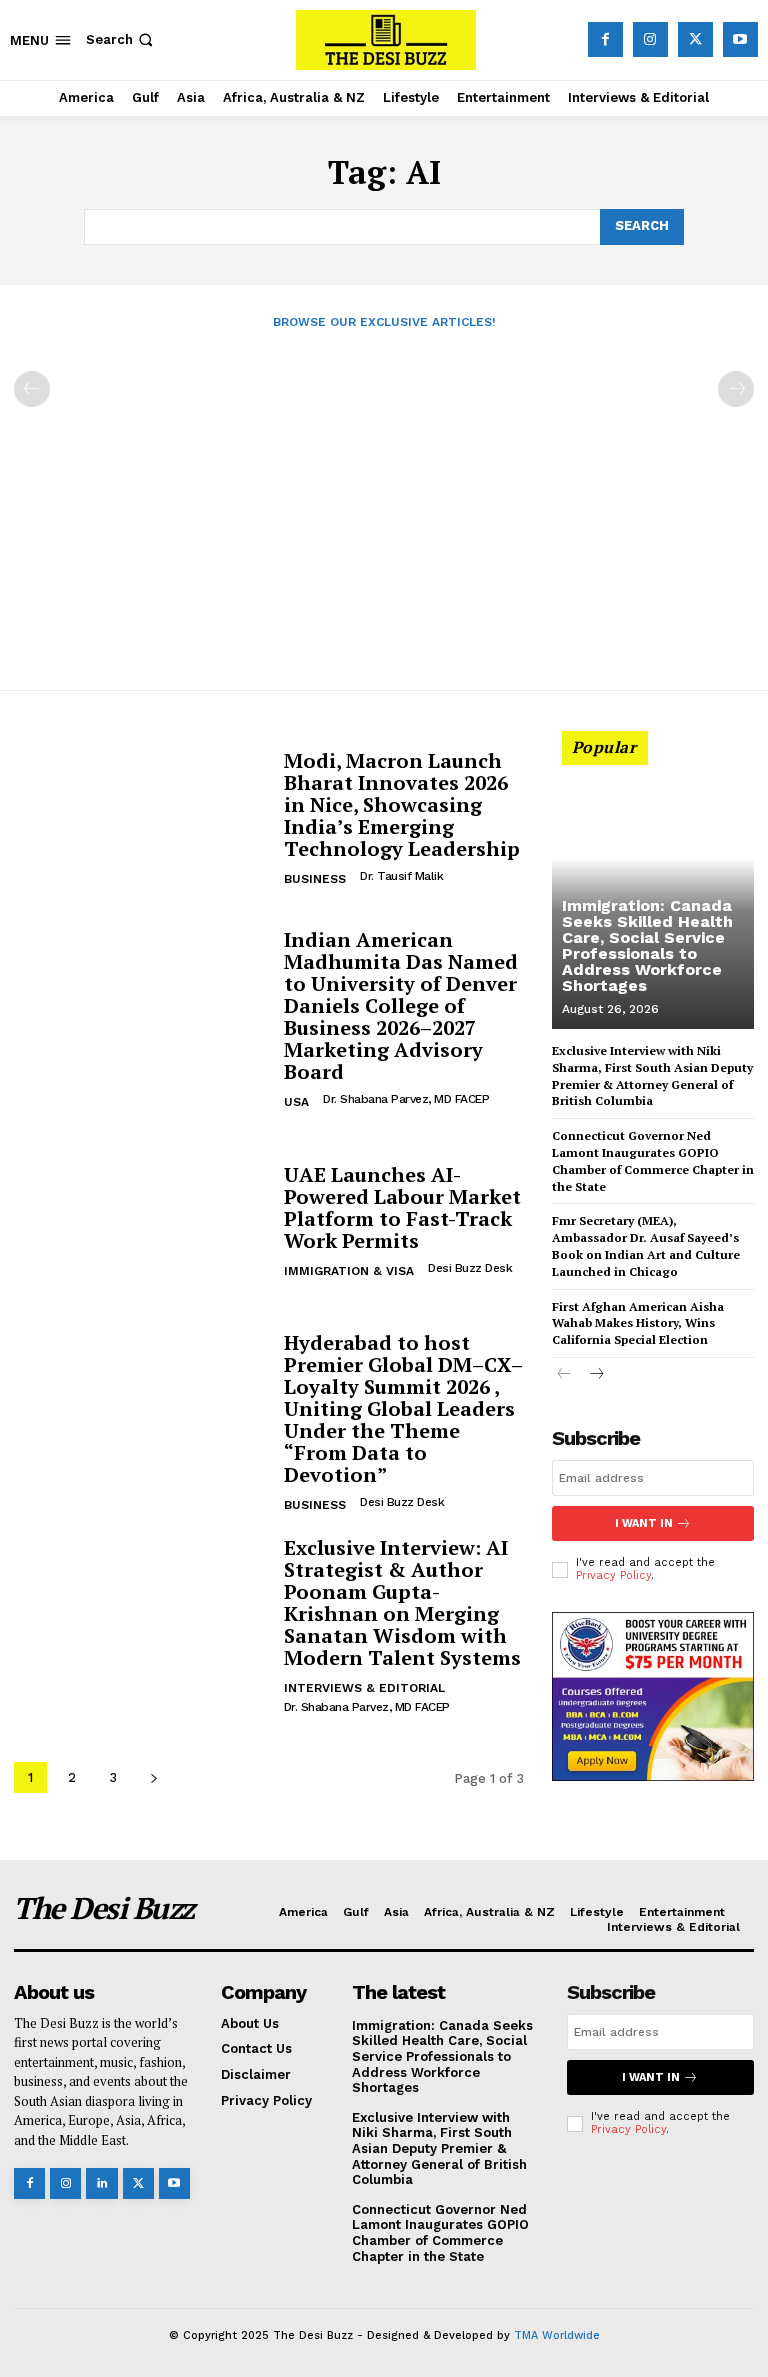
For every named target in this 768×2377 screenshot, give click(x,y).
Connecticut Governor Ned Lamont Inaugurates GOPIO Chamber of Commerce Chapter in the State (440, 2233)
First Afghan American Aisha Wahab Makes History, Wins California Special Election (638, 1323)
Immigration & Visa (349, 1271)
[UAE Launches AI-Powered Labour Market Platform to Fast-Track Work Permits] (141, 1222)
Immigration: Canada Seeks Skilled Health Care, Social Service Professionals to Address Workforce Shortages (647, 945)
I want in (644, 1523)
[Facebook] (605, 39)
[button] (121, 39)
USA (296, 1102)
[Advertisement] (384, 501)
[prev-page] (32, 389)
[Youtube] (740, 39)
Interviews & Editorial (364, 1688)
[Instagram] (650, 39)
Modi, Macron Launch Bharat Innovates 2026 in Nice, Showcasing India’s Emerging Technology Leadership (402, 804)
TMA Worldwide (557, 2335)
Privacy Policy (613, 1575)
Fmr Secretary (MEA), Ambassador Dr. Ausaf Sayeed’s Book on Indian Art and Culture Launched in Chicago (646, 1245)
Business (315, 879)
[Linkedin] (101, 2183)
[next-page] (153, 1777)
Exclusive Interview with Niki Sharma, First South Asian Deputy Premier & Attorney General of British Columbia (439, 2148)
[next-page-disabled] (736, 389)
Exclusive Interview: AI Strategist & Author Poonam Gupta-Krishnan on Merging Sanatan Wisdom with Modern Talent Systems (402, 1602)
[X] (695, 39)
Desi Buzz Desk (470, 1268)
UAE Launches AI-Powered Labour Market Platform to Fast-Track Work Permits (402, 1207)
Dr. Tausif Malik (401, 876)
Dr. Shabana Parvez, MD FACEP (406, 1099)
